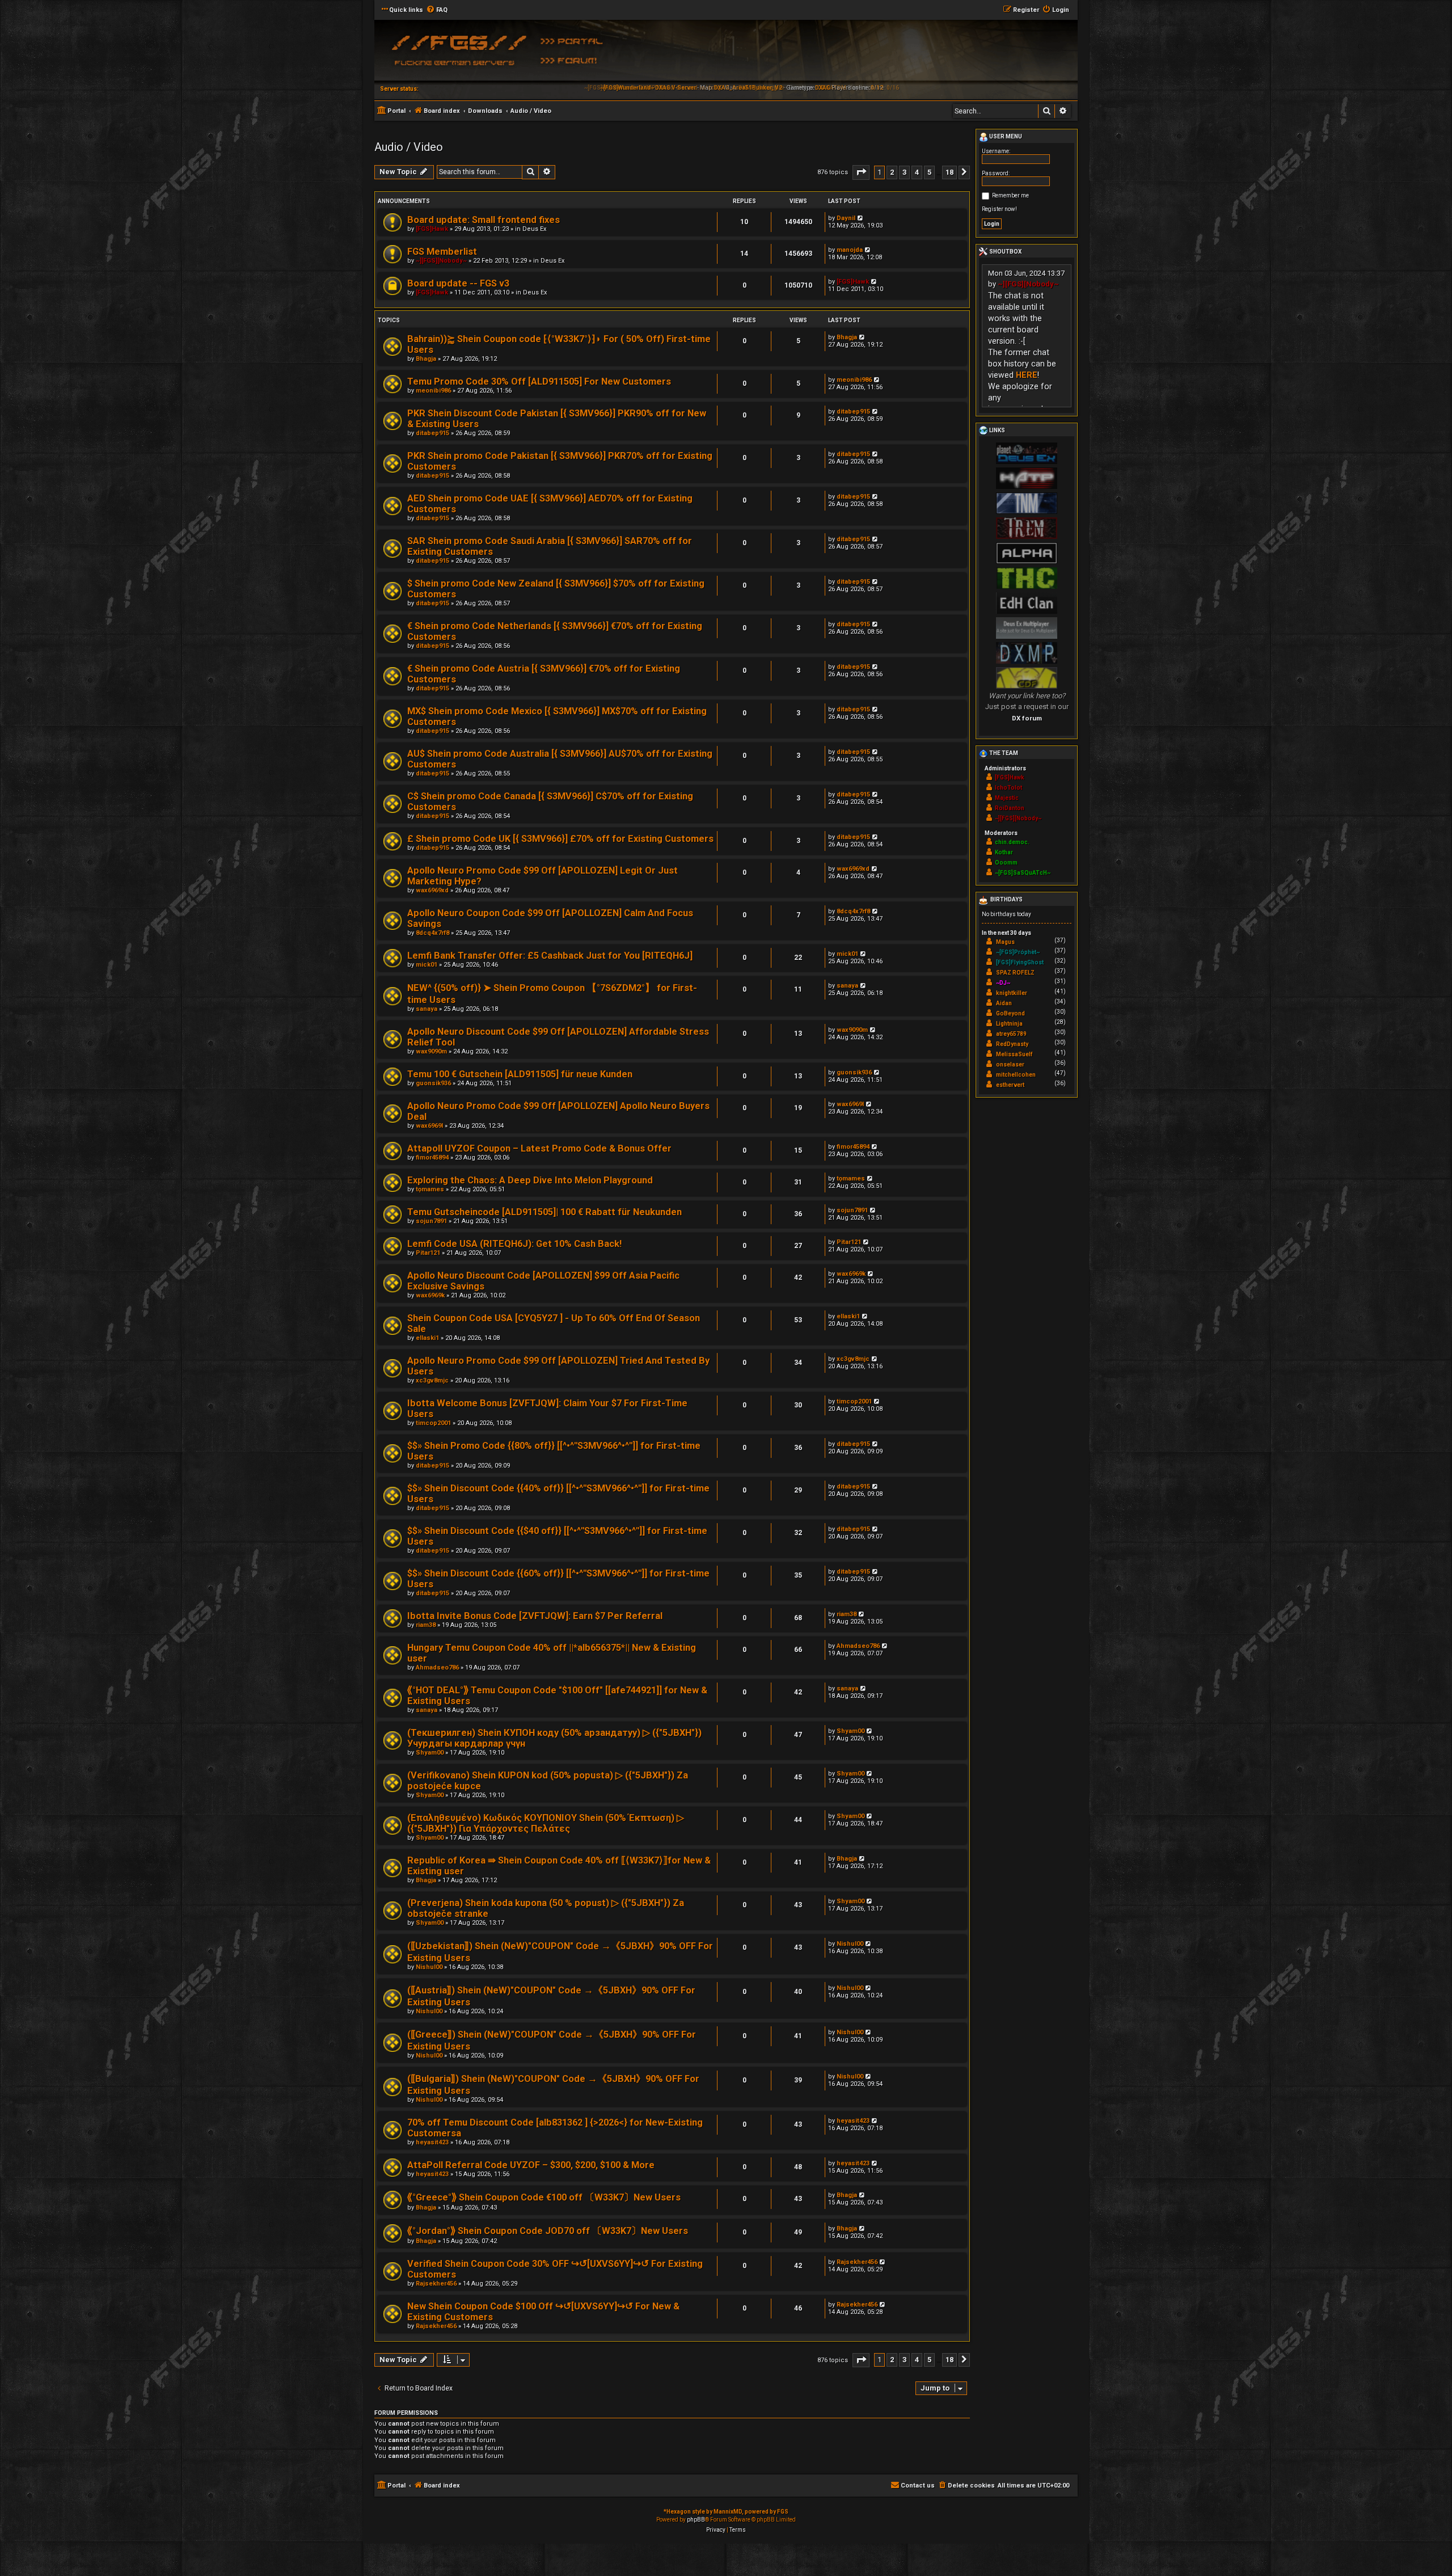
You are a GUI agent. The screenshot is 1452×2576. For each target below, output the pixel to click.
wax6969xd (432, 890)
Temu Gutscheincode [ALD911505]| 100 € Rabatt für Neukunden (544, 1212)
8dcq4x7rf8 (432, 933)
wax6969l (429, 1126)
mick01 (427, 965)
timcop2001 (433, 1423)
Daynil (846, 218)
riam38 (426, 1625)
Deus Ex (534, 229)
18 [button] (949, 172)
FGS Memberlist (442, 252)
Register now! (999, 209)
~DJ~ (1003, 983)
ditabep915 (432, 433)
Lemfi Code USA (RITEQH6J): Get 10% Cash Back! (514, 1244)
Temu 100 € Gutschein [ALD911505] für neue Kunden (520, 1074)
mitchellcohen (1016, 1075)
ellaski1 (427, 1338)
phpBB (696, 2520)
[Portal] (576, 40)
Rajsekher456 (436, 2284)
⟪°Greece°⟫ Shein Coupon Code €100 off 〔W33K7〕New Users (544, 2197)
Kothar (1004, 852)
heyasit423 (432, 2142)
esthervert (1010, 1085)
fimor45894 (432, 1158)
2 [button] (892, 172)
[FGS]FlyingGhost (1020, 962)
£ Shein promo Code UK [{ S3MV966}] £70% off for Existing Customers (560, 839)
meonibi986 (433, 391)
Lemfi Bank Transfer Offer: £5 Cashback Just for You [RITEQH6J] (550, 956)
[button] (861, 172)
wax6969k (430, 1295)
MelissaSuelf (1014, 1054)
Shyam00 (430, 1753)
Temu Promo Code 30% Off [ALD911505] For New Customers (539, 381)
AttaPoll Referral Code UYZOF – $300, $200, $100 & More (531, 2165)
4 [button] (917, 172)
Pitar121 (428, 1253)
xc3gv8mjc (432, 1380)
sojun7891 (431, 1221)
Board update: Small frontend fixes (484, 220)
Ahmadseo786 (437, 1668)
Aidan (1004, 1003)
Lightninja (1009, 1024)
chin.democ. (1012, 842)
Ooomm (1006, 863)
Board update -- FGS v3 (458, 283)
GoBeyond (1010, 1013)
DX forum (1027, 718)
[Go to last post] (861, 218)
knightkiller (1012, 993)
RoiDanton (1010, 808)
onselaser (1010, 1064)
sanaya (427, 1009)
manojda (850, 250)
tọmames (430, 1189)
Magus (1005, 942)
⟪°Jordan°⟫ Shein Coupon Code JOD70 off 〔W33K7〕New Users (548, 2231)
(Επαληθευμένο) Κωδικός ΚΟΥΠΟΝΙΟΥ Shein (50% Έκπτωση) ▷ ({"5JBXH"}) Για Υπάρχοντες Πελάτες (546, 1823)
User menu (1005, 136)
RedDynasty (1012, 1044)
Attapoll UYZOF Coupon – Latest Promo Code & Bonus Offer (539, 1148)
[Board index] (457, 54)
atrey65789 (1011, 1034)
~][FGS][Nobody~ (441, 261)
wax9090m (431, 1051)
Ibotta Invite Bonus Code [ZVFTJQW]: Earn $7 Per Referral (535, 1616)
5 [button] (929, 172)
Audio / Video (409, 147)
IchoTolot (1008, 788)
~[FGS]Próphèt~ (1018, 952)
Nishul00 (429, 1967)
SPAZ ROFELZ (1015, 973)
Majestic (1007, 798)
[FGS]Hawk (432, 229)
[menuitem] (437, 10)
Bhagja (426, 359)
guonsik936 (433, 1083)
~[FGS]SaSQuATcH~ (1023, 873)
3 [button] (904, 172)
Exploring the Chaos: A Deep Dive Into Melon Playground (530, 1180)
